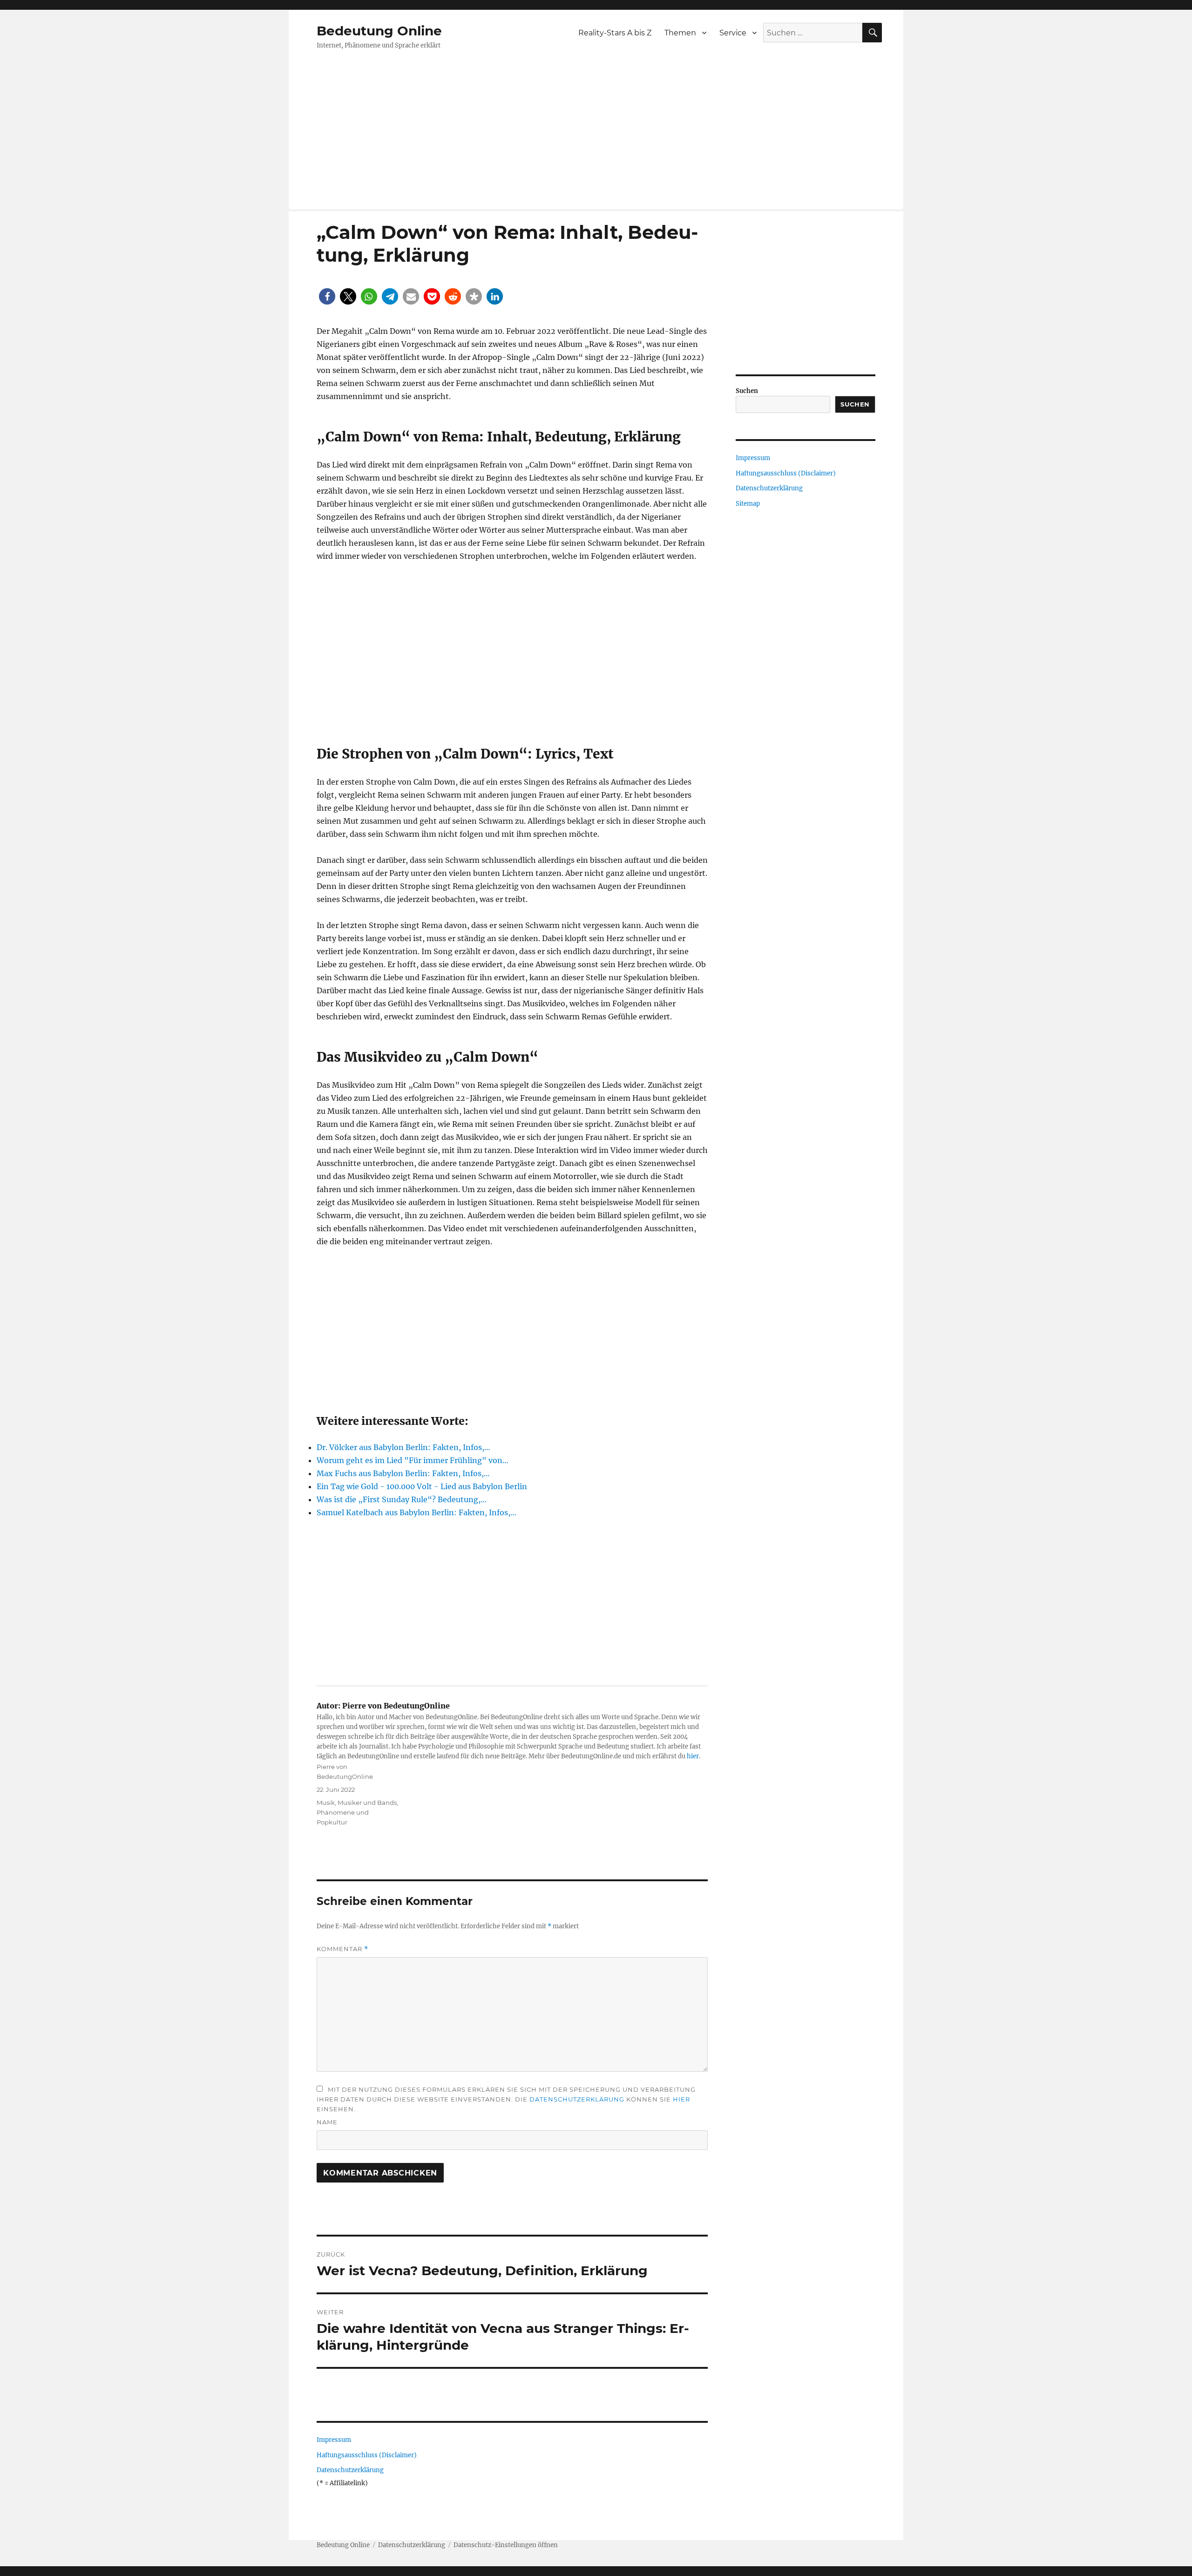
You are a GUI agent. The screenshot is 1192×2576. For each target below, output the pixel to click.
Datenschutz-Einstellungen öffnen (506, 2545)
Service (733, 33)
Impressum (334, 2440)
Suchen (747, 391)
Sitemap (748, 504)
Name (327, 2122)
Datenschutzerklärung (577, 2099)
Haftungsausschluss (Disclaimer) (367, 2455)
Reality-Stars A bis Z (615, 33)
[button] (327, 296)
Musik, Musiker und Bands (357, 1803)
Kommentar (342, 1949)
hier (693, 1756)
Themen (680, 33)
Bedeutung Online (379, 31)
